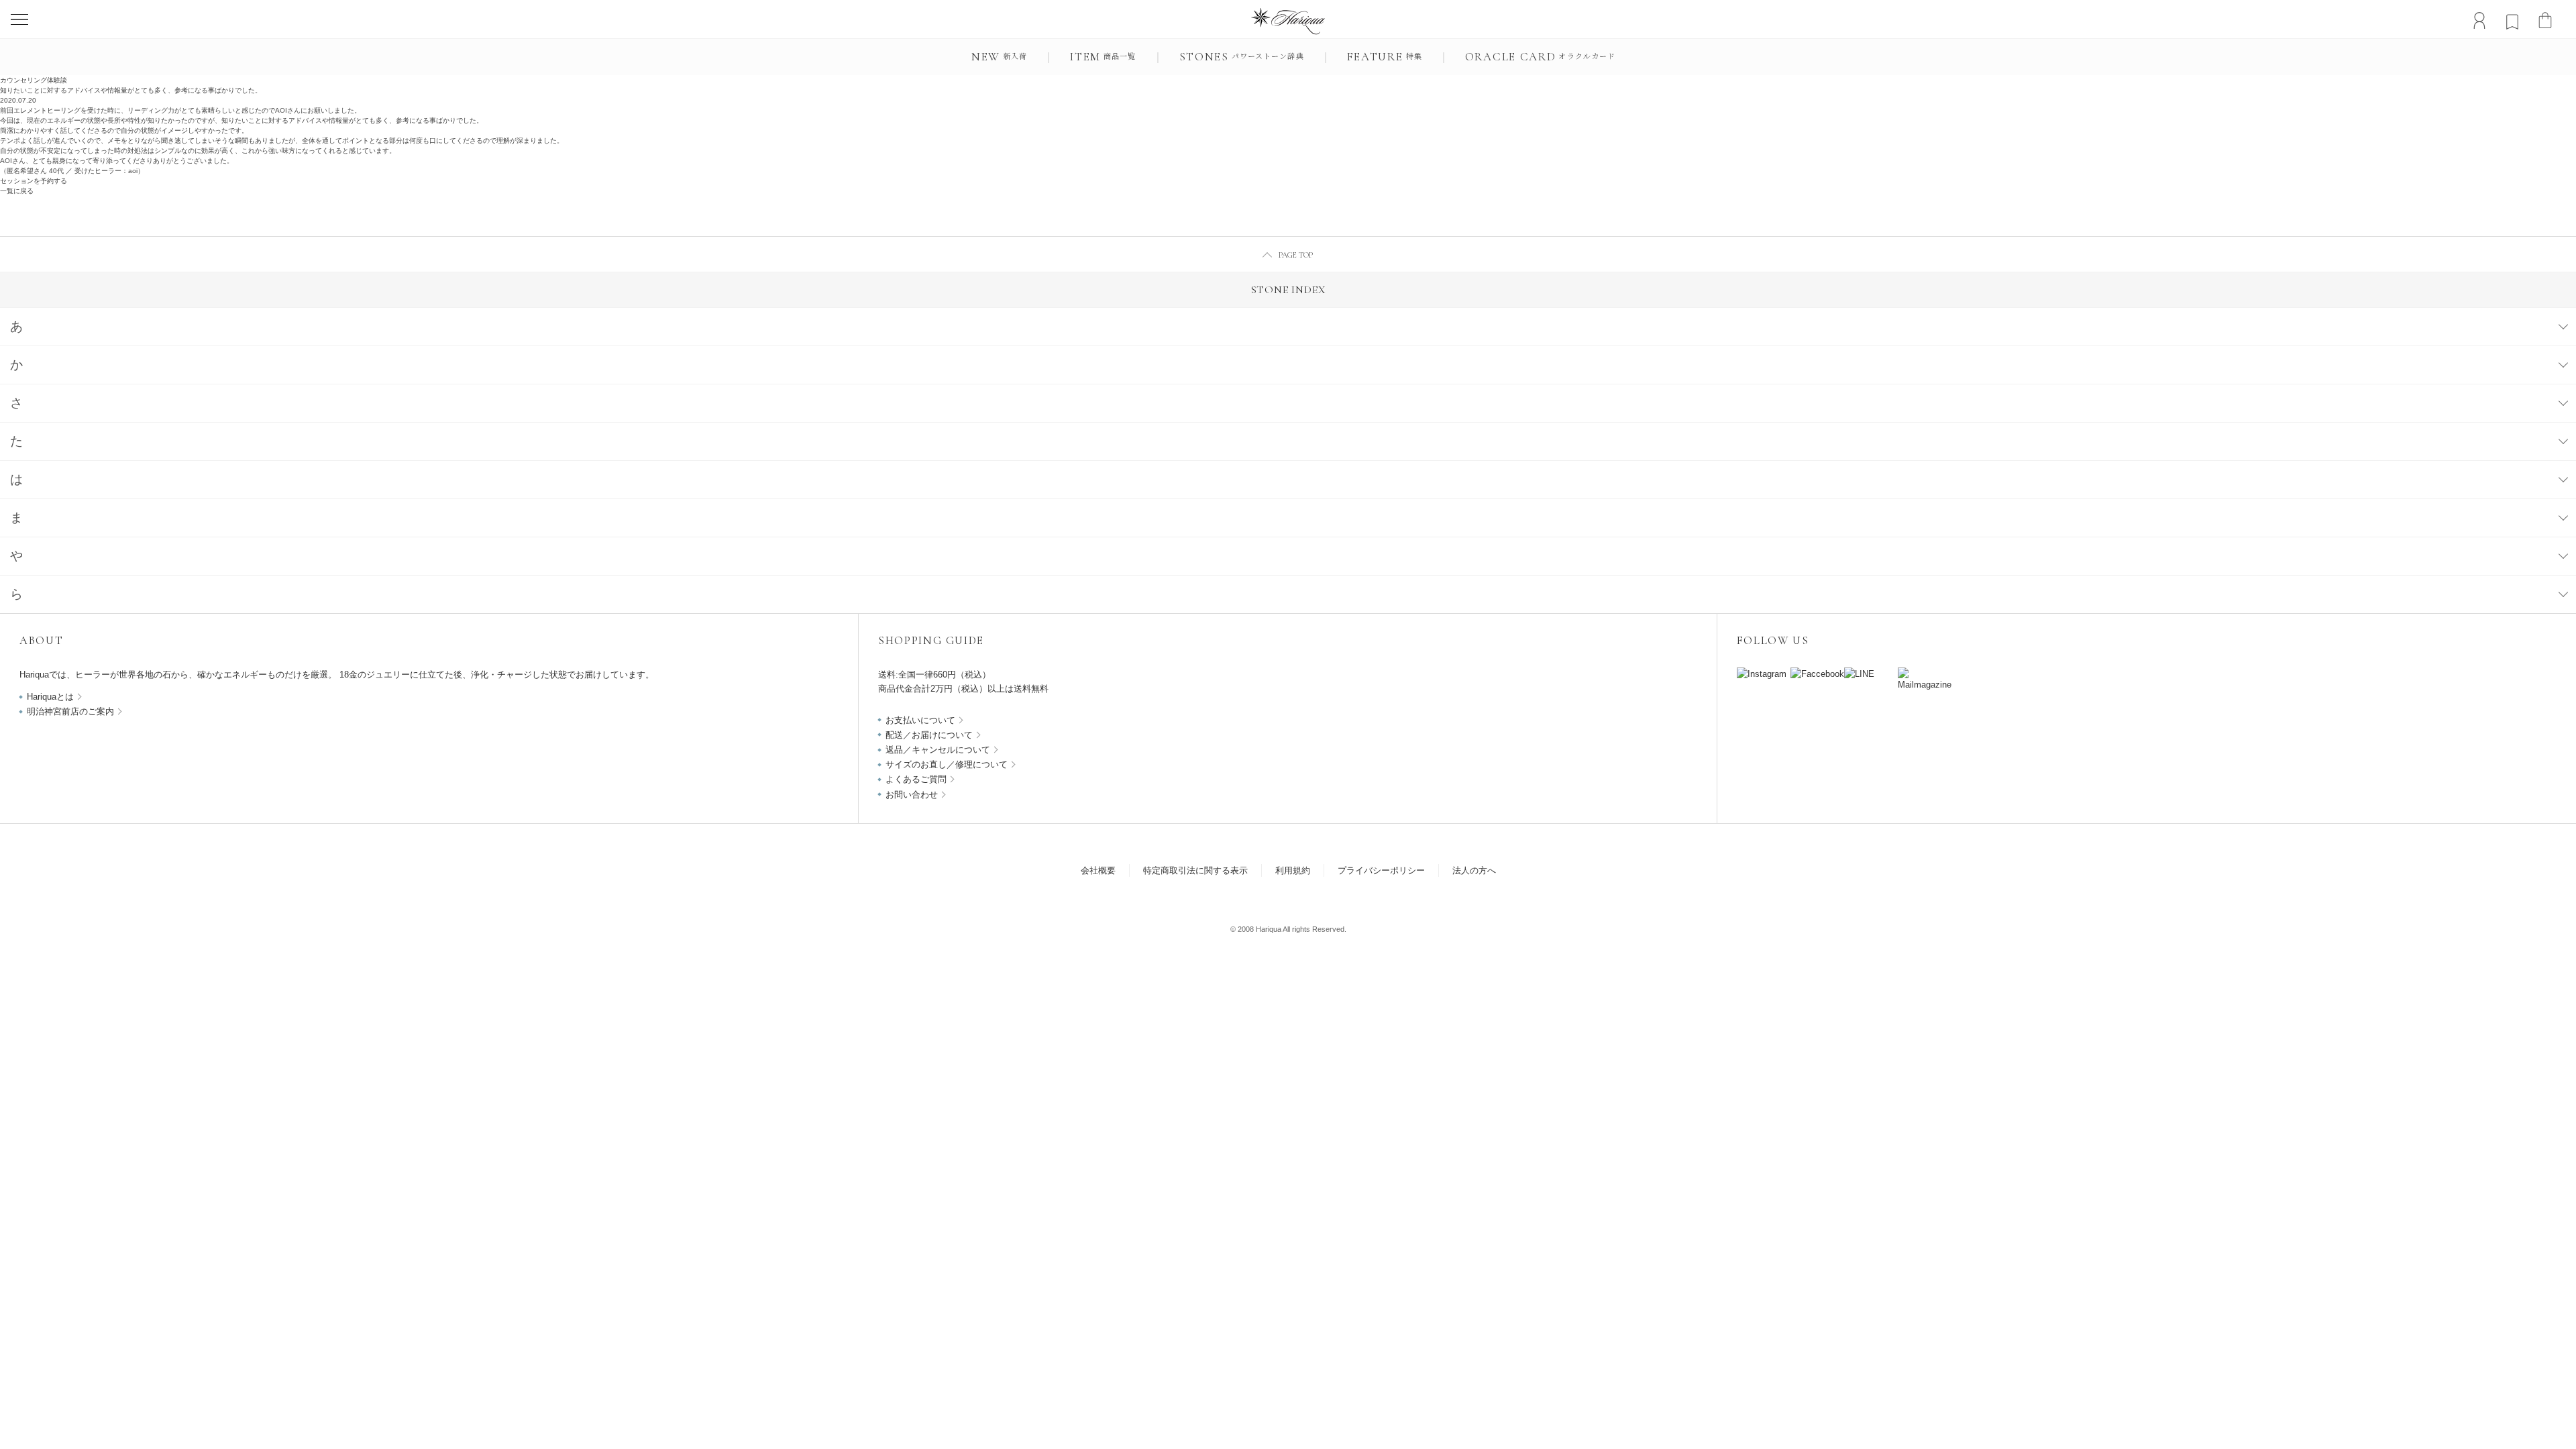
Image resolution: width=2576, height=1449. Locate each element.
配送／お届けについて (929, 735)
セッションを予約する (34, 181)
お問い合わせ (912, 795)
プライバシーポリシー (1381, 870)
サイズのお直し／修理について (947, 764)
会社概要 (1098, 870)
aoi (133, 171)
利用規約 (1293, 870)
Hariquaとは (50, 697)
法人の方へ (1474, 870)
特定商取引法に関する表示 (1195, 870)
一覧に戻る (17, 191)
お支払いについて (920, 720)
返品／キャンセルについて (938, 750)
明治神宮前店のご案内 (70, 711)
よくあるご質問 (916, 779)
